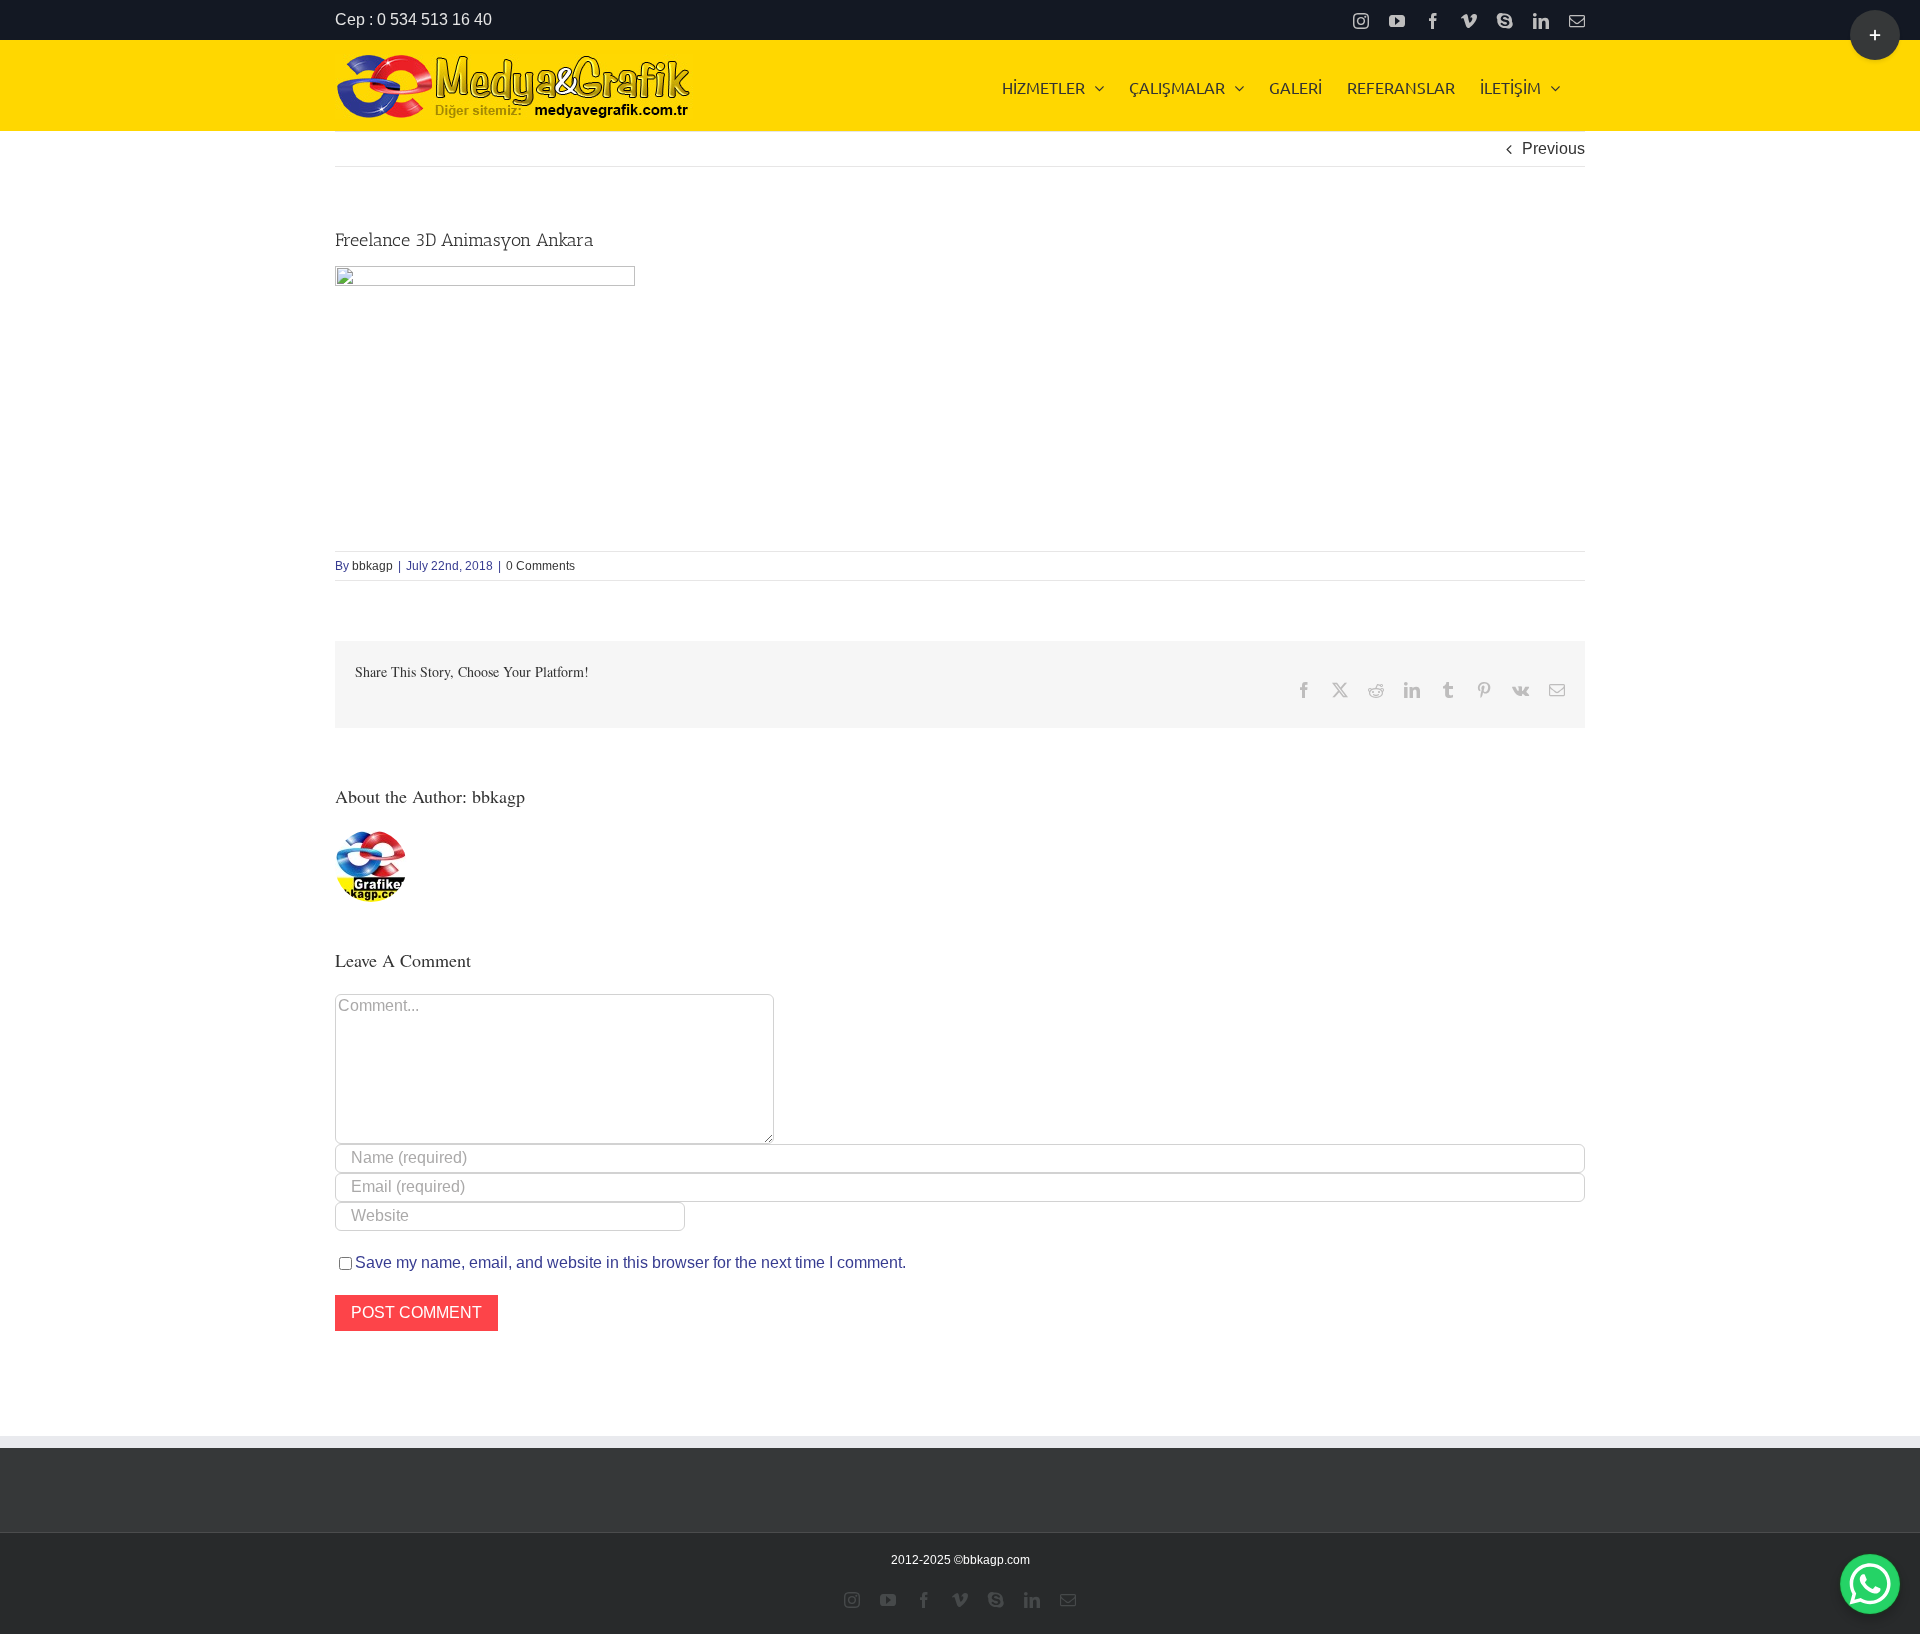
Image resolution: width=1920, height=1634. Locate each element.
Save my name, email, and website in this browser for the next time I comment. (630, 1262)
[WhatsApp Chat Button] (1870, 1584)
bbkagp (372, 566)
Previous (1553, 148)
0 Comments (540, 566)
